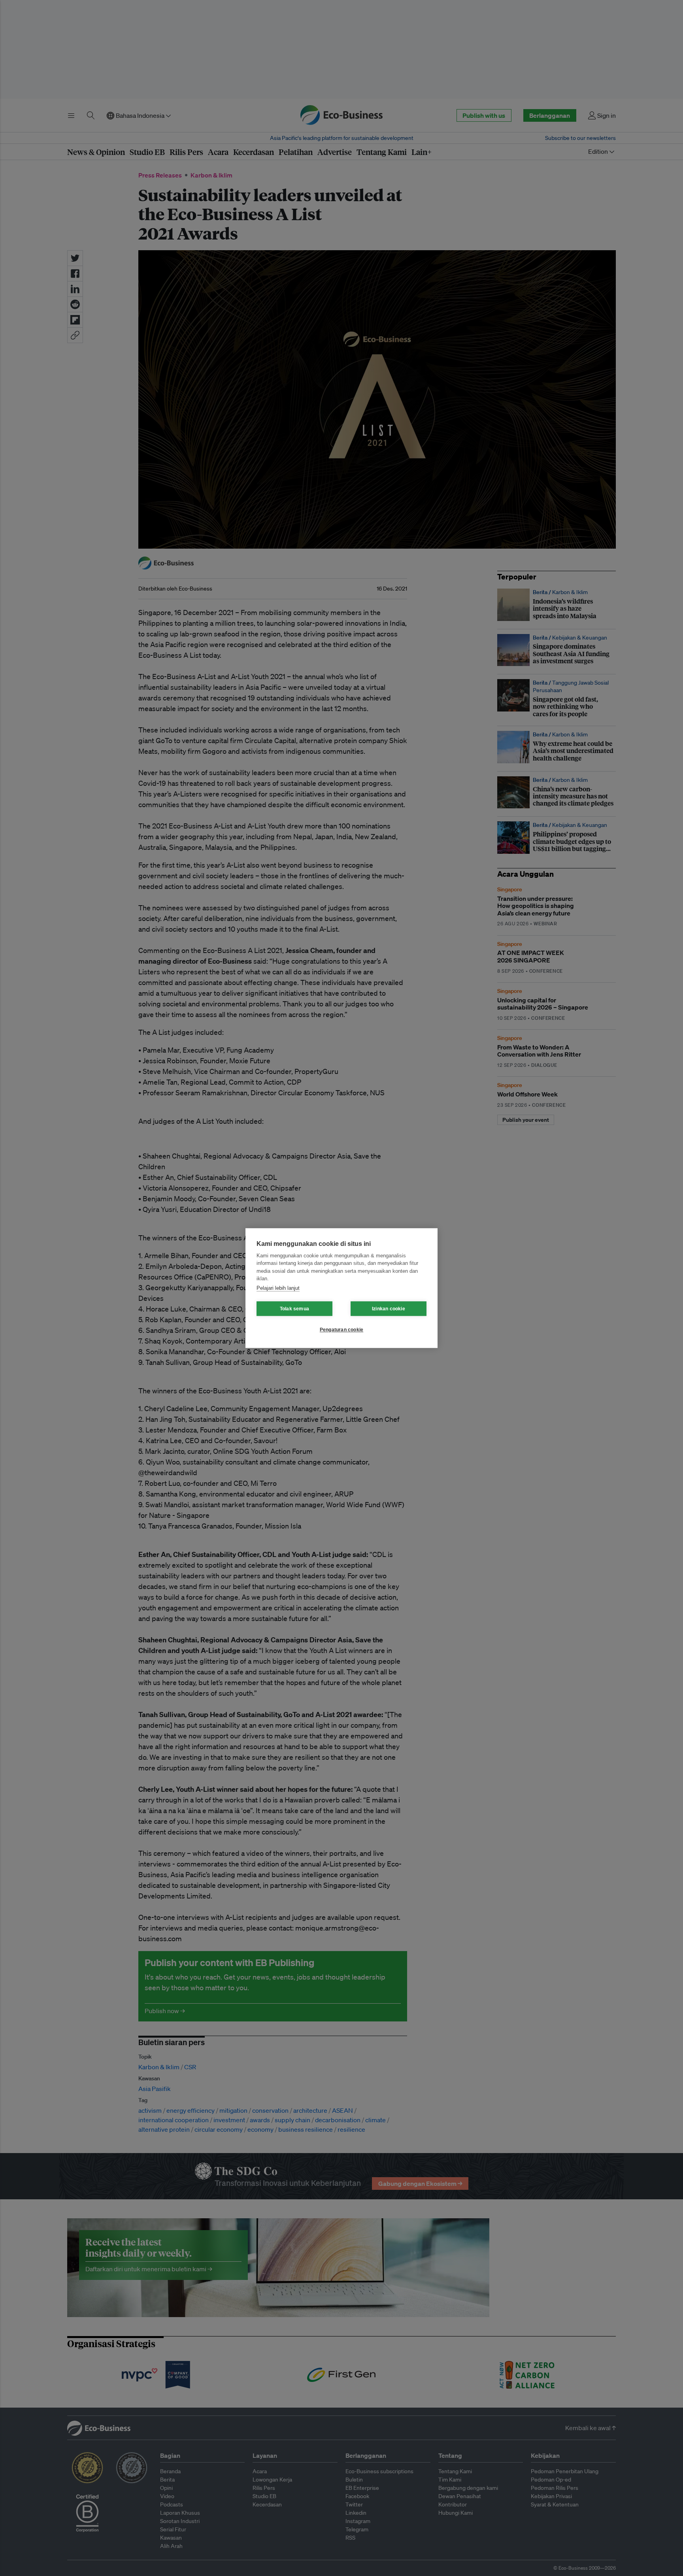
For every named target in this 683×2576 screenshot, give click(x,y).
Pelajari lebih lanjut (278, 1288)
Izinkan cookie (389, 1309)
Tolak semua (294, 1309)
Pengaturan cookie (341, 1330)
